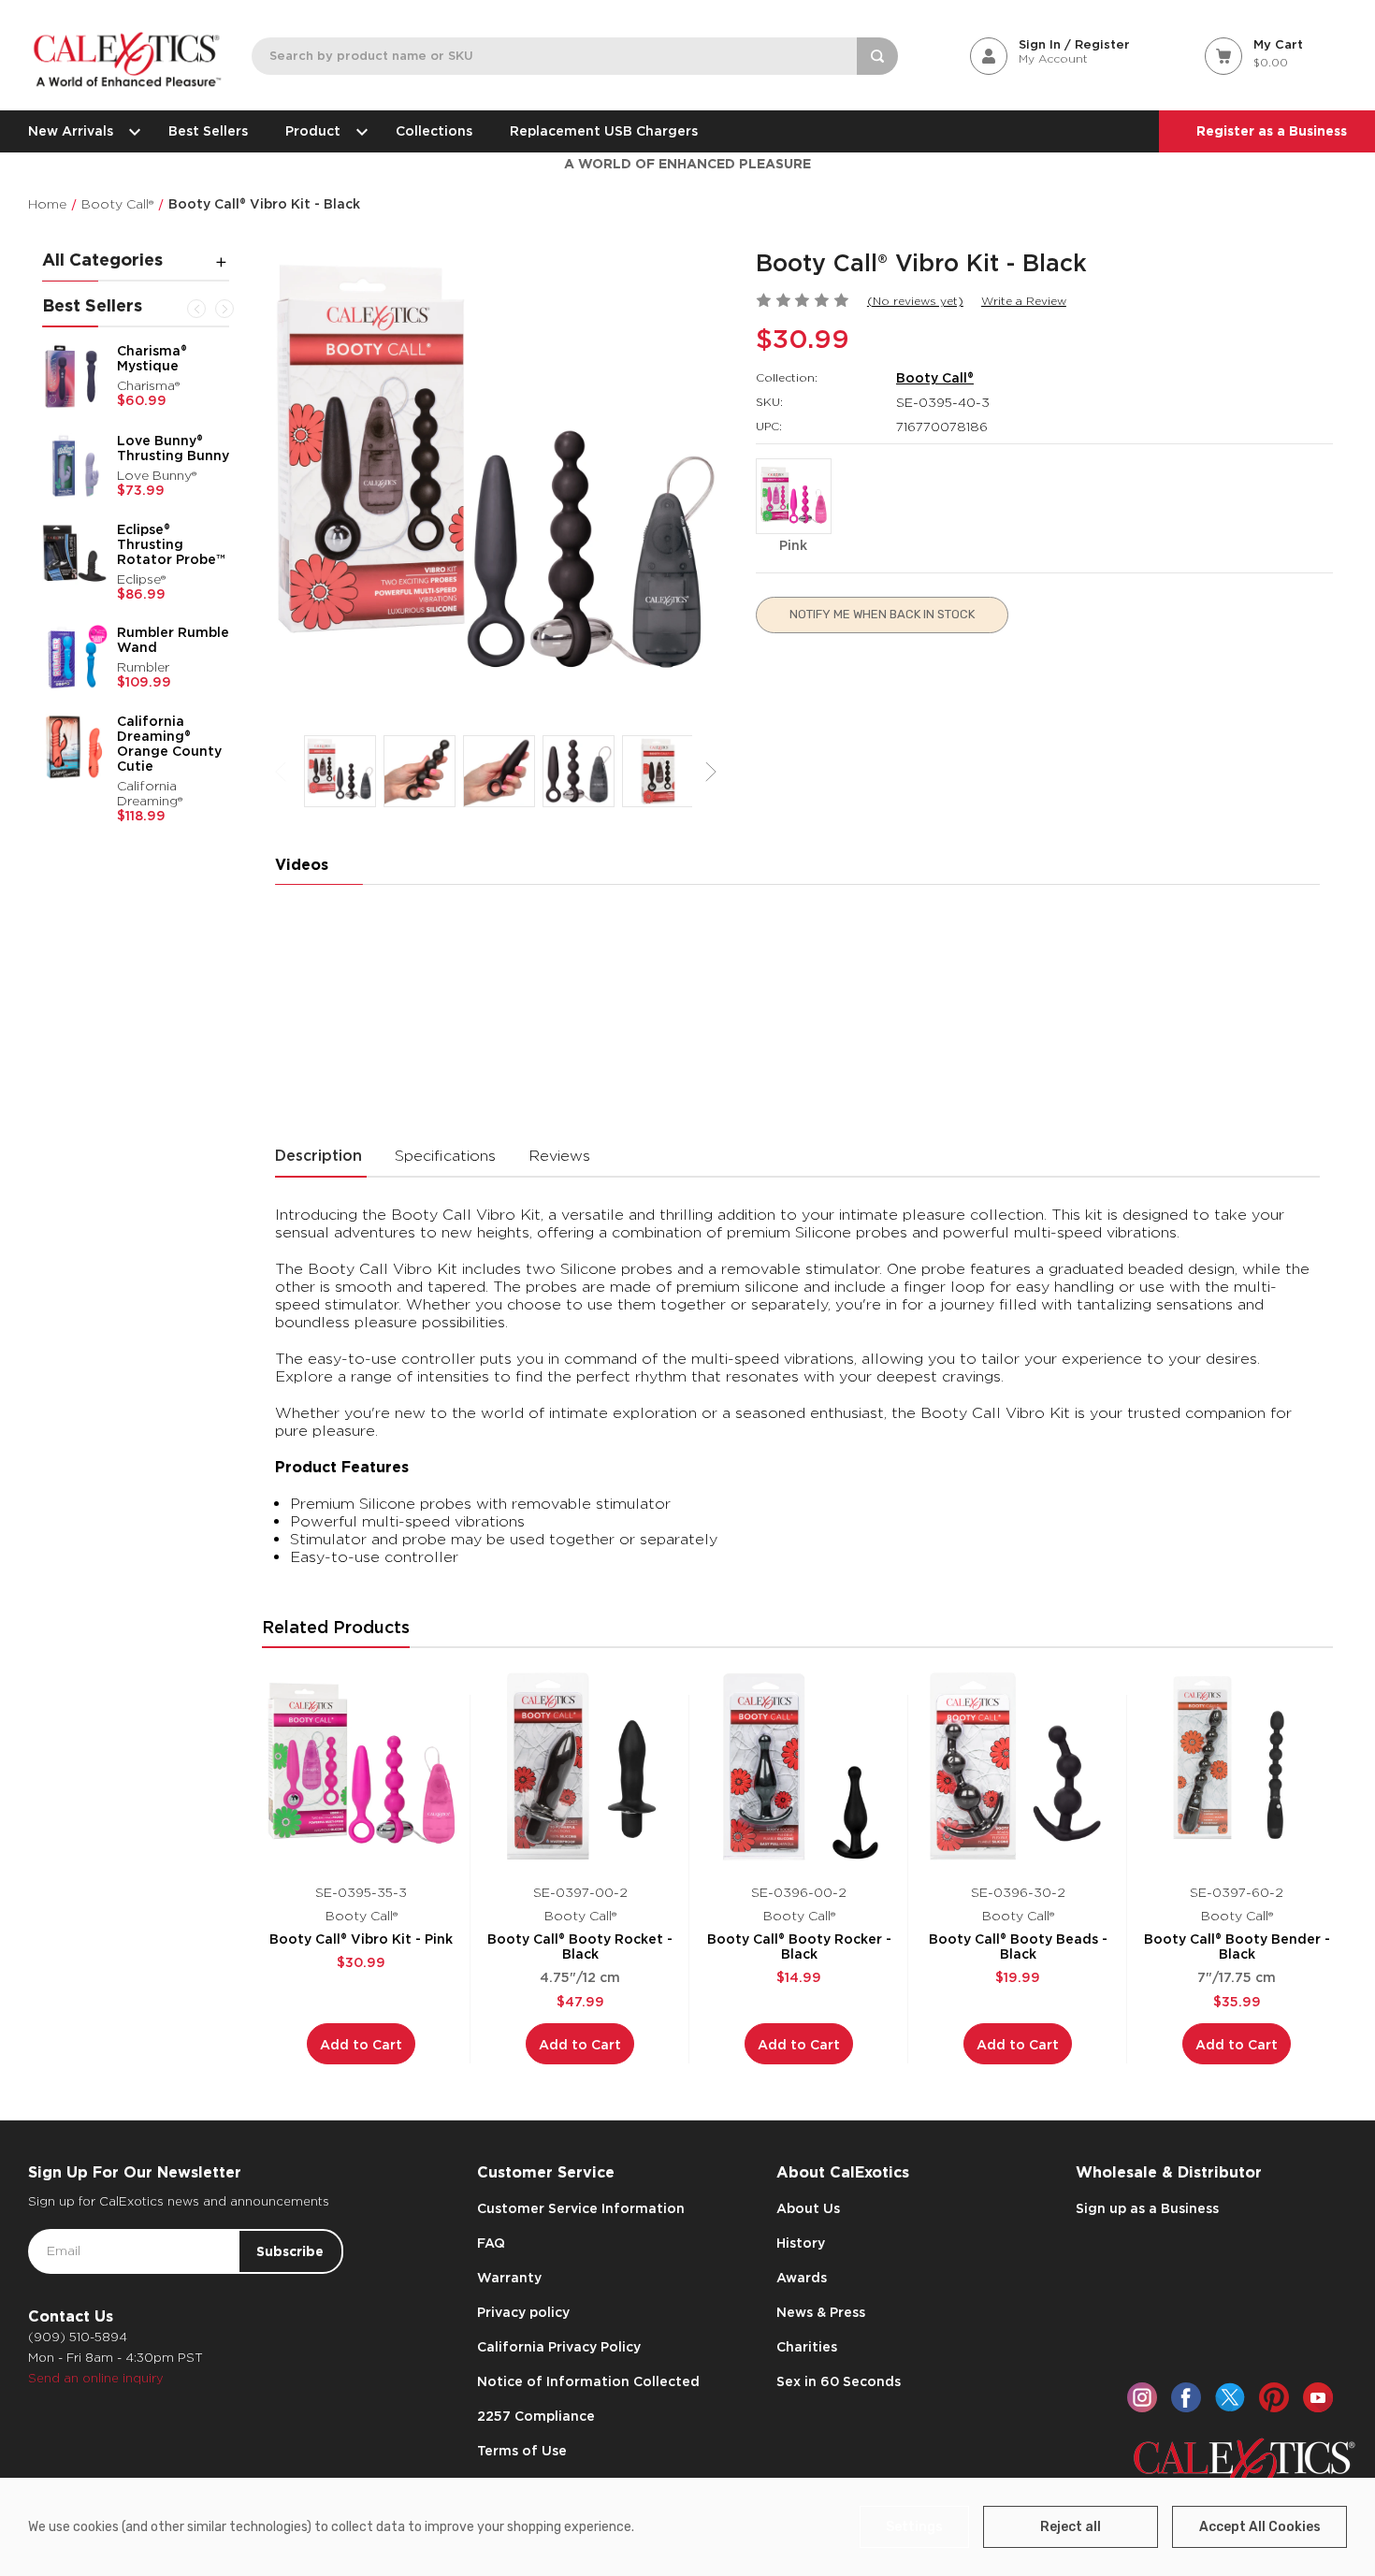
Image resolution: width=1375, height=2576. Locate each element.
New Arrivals (71, 131)
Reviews (559, 1156)
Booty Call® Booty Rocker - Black (799, 1946)
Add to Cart (361, 2045)
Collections (434, 131)
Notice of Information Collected (588, 2381)
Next (224, 309)
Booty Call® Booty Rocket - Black (580, 1946)
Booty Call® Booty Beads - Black (1018, 1946)
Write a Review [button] (1024, 301)
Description (318, 1156)
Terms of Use (522, 2451)
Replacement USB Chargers (604, 131)
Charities (807, 2347)
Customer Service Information (581, 2208)
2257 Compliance (536, 2416)
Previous (196, 309)
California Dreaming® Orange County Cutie (169, 744)
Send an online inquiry (96, 2378)
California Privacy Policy (559, 2347)
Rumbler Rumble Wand (173, 640)
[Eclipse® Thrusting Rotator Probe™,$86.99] (75, 555)
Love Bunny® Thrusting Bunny (173, 448)
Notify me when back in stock (882, 614)
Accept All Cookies (1260, 2527)
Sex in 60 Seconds (839, 2381)
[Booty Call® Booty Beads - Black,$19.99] (1018, 1766)
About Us (808, 2208)
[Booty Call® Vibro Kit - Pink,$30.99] (362, 1766)
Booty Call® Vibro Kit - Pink (361, 1939)
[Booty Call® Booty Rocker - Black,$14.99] (799, 1766)
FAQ (491, 2243)
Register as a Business (1272, 131)
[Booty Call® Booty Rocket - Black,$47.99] (580, 1766)
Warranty (509, 2278)
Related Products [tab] (336, 1627)
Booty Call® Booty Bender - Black (1237, 1946)
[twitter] (1230, 2397)
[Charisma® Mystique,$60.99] (75, 376)
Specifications (445, 1156)
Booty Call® (935, 378)
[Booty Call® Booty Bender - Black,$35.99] (1237, 1766)
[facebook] (1186, 2397)
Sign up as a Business (1147, 2208)
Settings (914, 2527)
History (801, 2243)
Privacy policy (523, 2312)
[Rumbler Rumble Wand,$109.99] (75, 658)
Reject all (1071, 2527)
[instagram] (1142, 2397)
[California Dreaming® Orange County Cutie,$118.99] (75, 746)
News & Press (821, 2312)
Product (313, 131)
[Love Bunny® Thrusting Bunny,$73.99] (75, 466)
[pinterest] (1274, 2397)
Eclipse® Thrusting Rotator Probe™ (171, 544)
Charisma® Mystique (152, 358)
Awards (802, 2278)
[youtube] (1318, 2397)
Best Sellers (208, 131)
